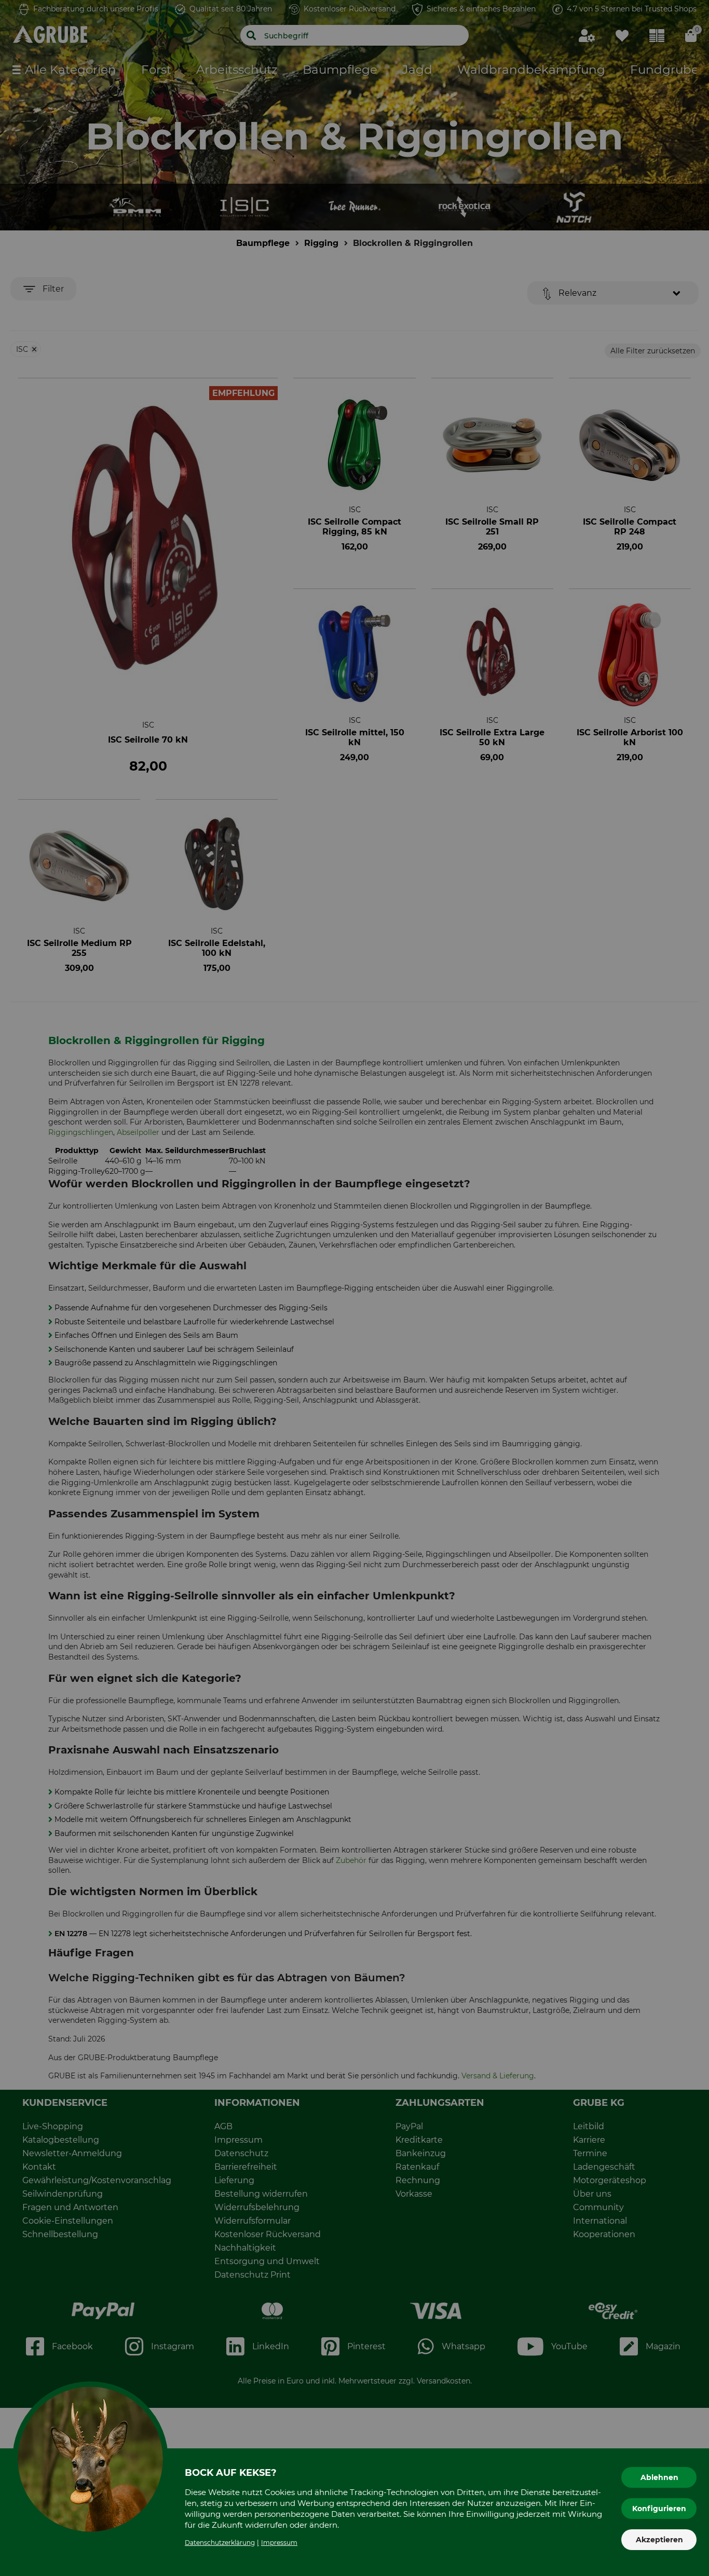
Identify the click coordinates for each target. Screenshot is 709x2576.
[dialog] (354, 1288)
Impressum (279, 2543)
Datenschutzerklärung (220, 2543)
